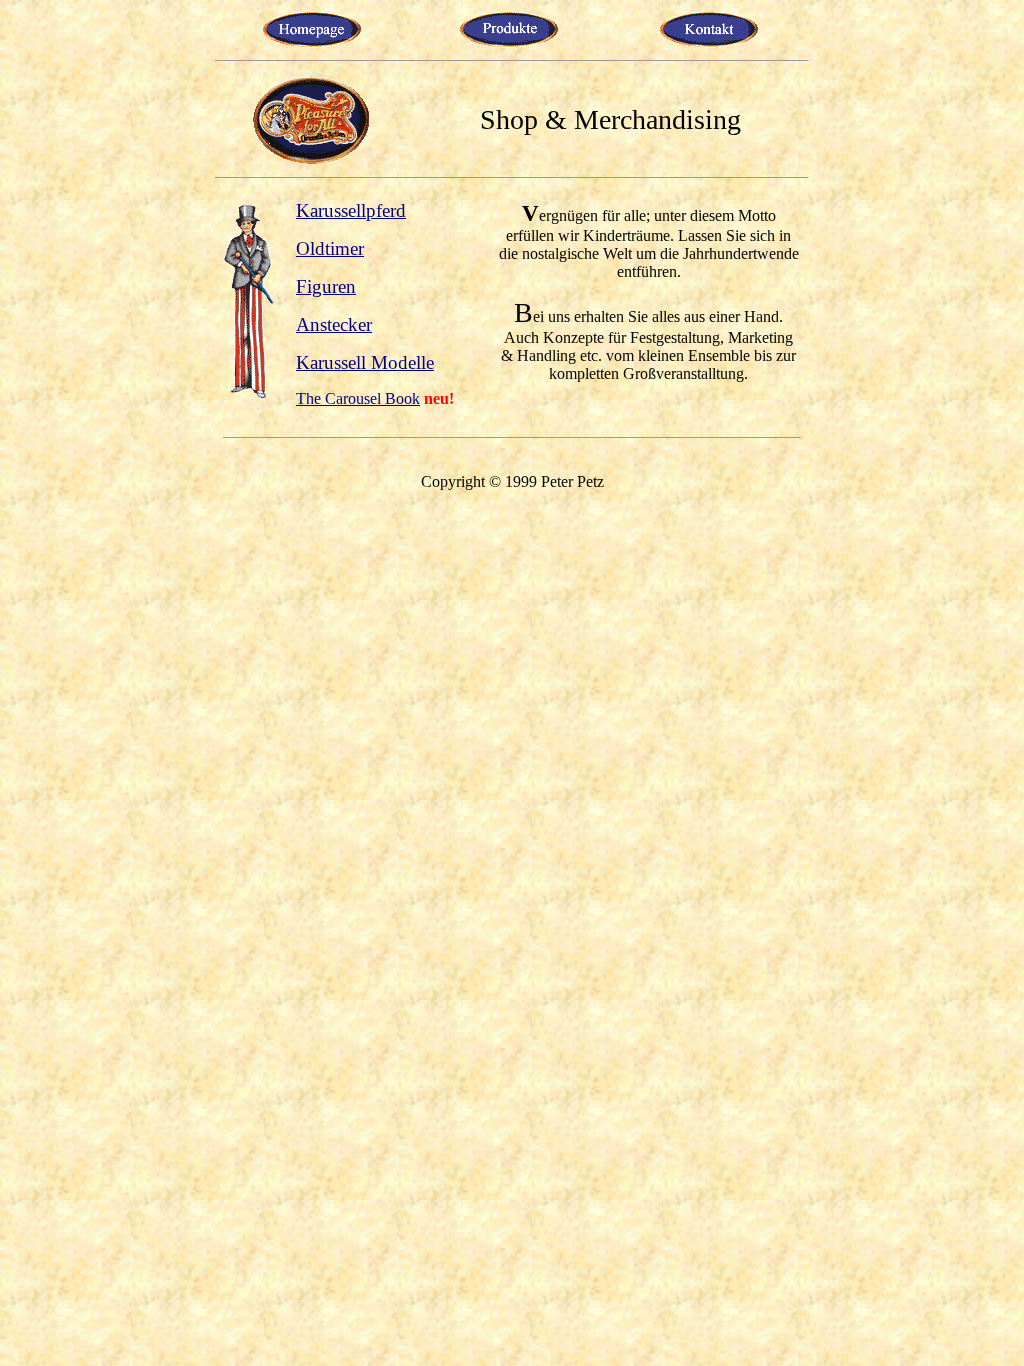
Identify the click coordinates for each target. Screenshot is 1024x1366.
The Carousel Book (358, 398)
